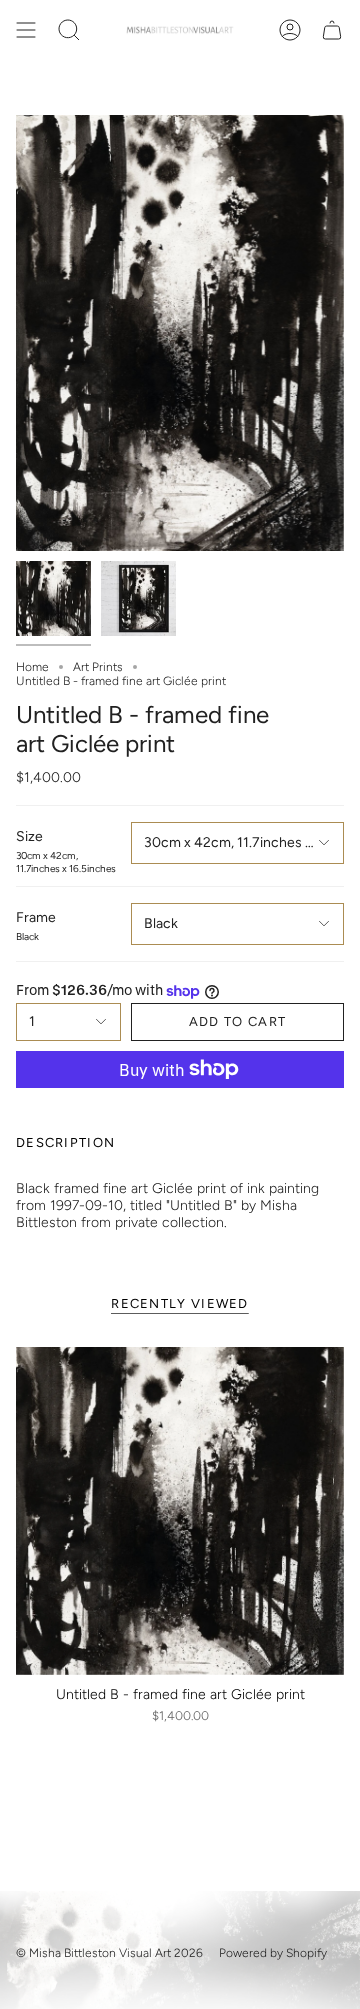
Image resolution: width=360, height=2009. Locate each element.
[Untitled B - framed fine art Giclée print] (180, 1511)
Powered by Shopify (273, 1953)
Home (32, 667)
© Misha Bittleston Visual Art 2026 (109, 1953)
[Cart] (332, 30)
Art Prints (98, 667)
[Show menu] (26, 30)
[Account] (290, 30)
